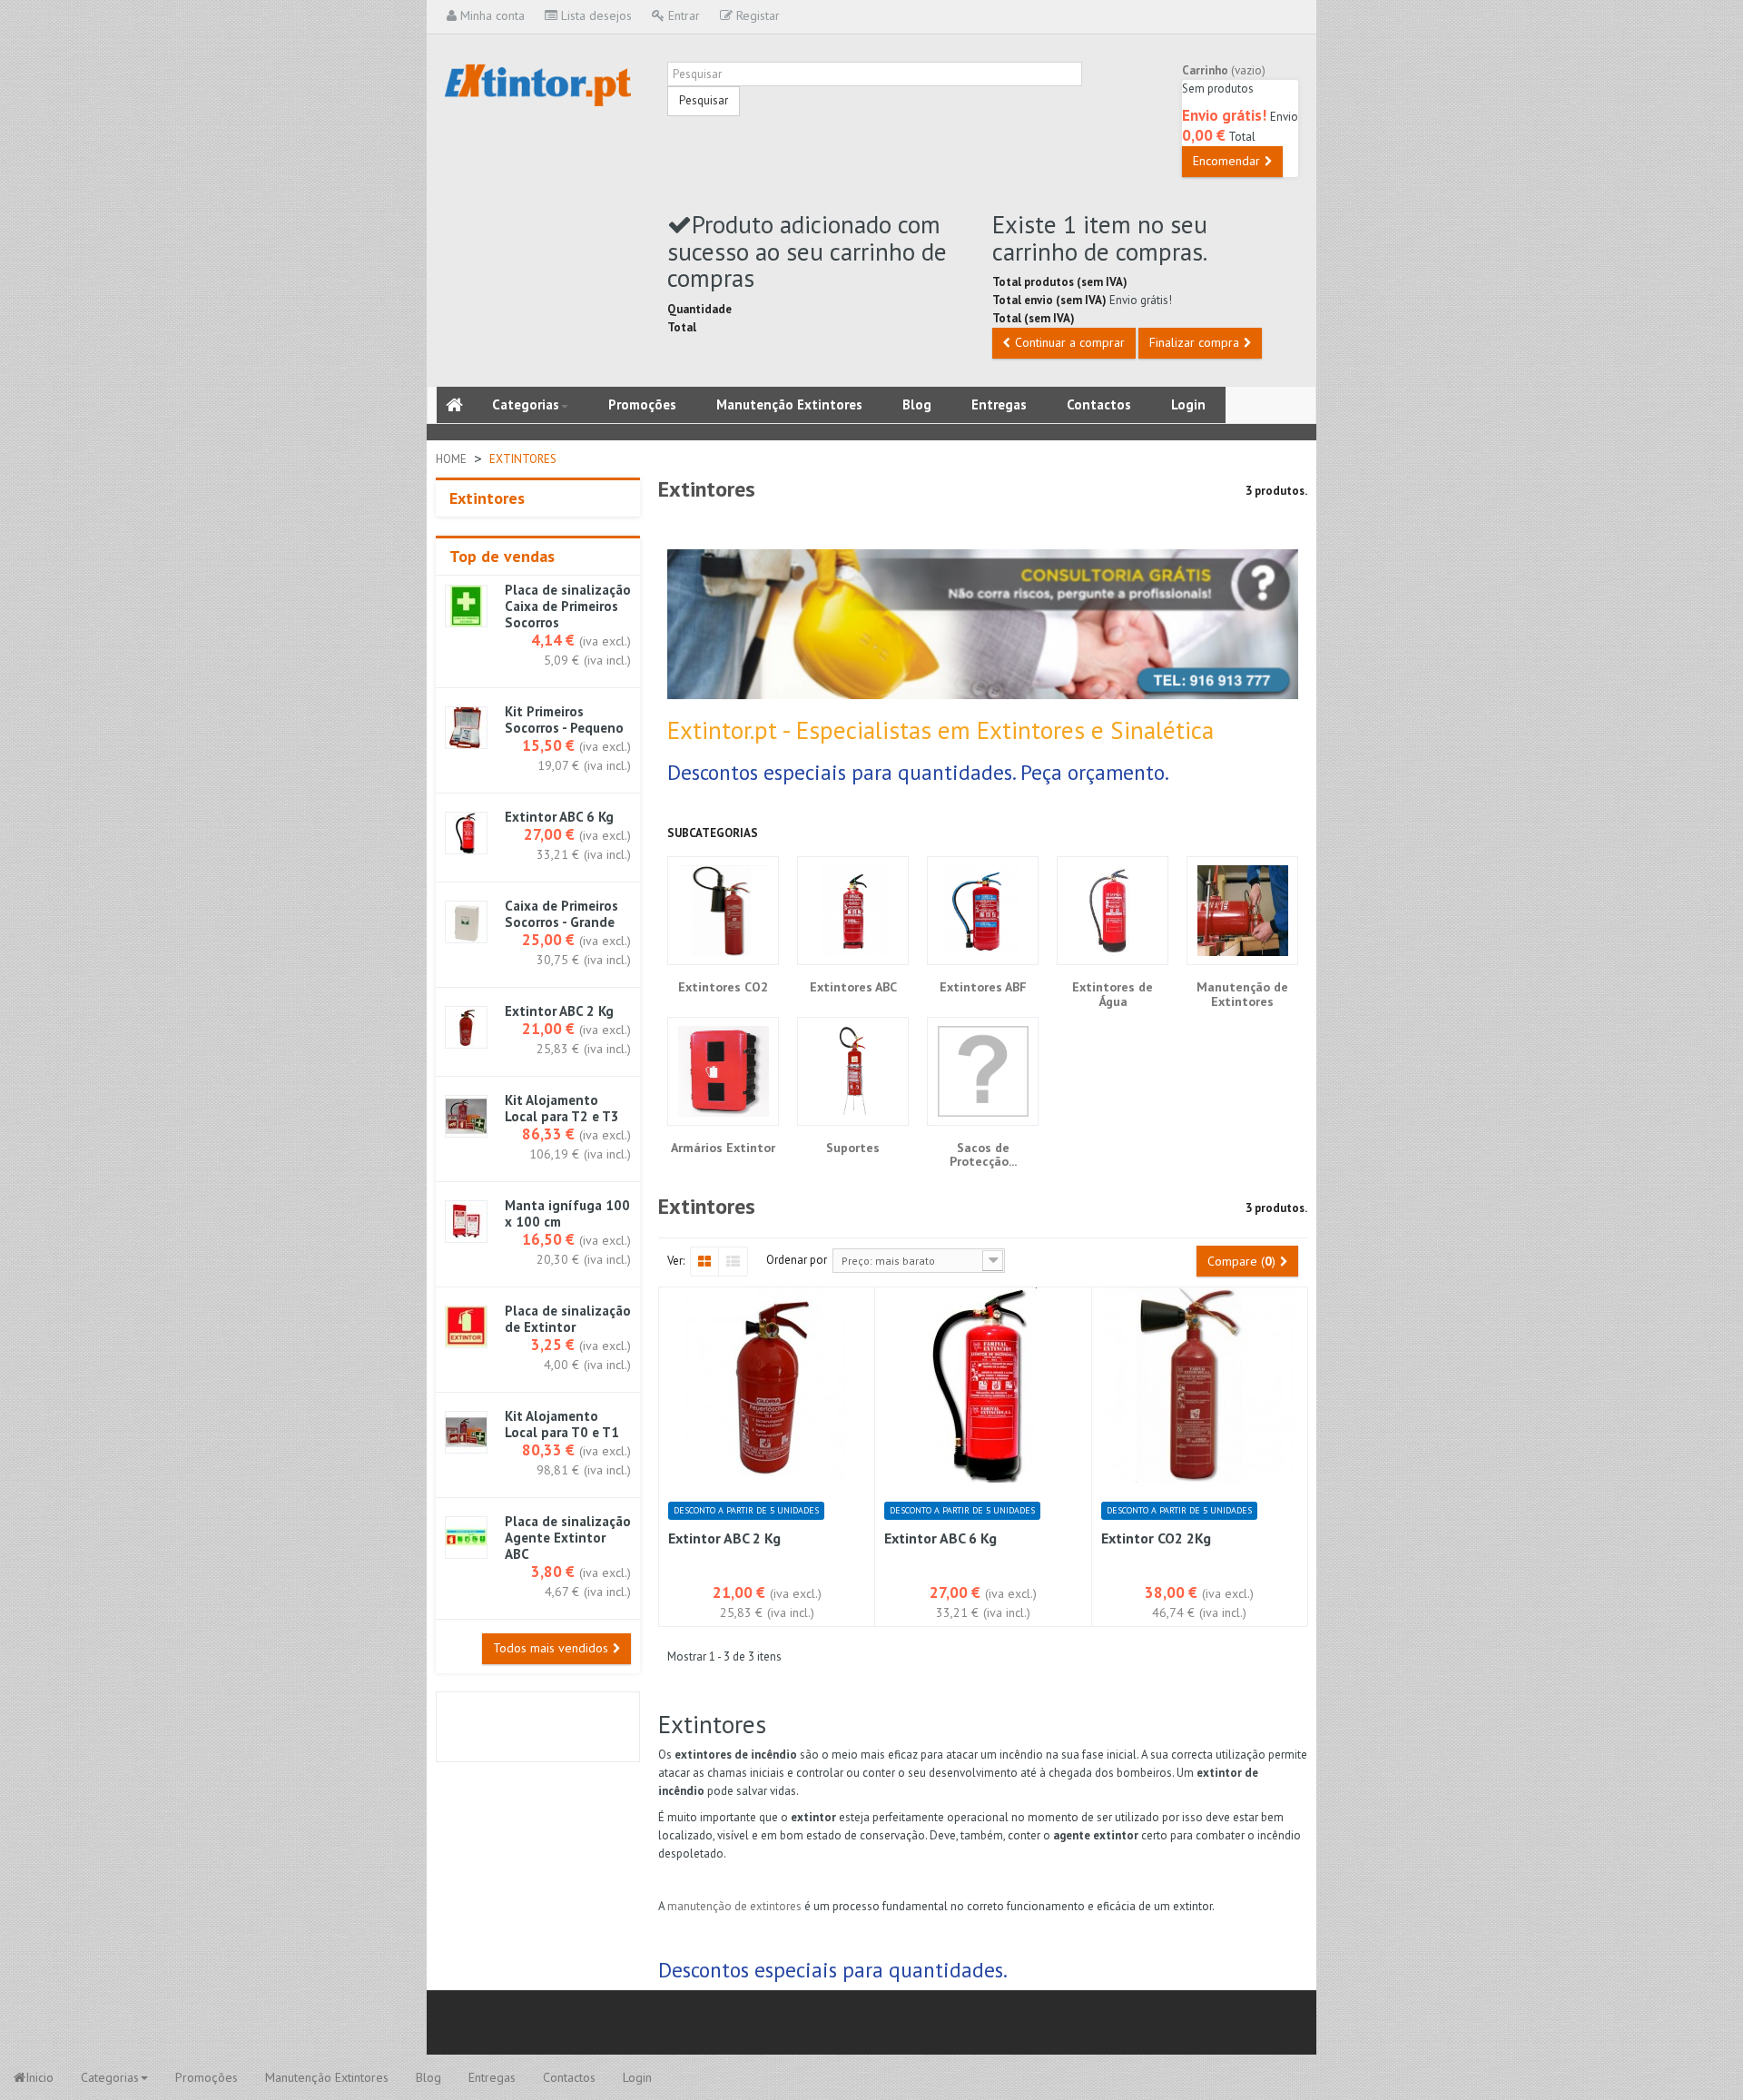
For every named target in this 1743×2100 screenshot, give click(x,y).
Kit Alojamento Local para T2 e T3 (562, 1109)
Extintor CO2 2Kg (1156, 1538)
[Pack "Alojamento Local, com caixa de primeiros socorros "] (466, 1116)
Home (451, 459)
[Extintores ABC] (853, 911)
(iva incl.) (607, 660)
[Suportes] (853, 1071)
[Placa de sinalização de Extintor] (466, 1327)
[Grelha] (704, 1262)
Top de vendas (502, 556)
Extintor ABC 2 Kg (559, 1011)
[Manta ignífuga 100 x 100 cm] (466, 1222)
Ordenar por (797, 1260)
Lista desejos (595, 15)
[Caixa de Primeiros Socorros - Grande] (466, 922)
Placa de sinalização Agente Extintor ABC (568, 1538)
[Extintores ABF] (983, 911)
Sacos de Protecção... (983, 1155)
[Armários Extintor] (723, 1071)
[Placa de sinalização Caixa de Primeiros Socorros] (466, 606)
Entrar (682, 15)
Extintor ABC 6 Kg (559, 817)
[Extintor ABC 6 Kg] (466, 833)
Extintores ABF (983, 987)
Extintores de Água (1113, 995)
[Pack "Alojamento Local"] (466, 1432)
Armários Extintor (723, 1148)
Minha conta (491, 15)
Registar (756, 15)
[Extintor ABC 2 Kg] (466, 1027)
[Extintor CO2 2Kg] (1200, 1385)
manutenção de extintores (736, 1906)
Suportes (853, 1148)
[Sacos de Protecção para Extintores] (983, 1071)
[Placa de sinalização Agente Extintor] (466, 1538)
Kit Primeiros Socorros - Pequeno (564, 720)
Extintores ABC (853, 987)
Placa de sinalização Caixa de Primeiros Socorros (568, 606)
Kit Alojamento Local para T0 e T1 (562, 1425)
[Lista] (733, 1262)
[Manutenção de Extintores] (1242, 911)
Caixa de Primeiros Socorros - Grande (561, 914)
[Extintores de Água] (1113, 911)
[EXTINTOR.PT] (538, 85)
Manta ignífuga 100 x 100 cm (567, 1214)
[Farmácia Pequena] (466, 728)
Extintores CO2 (723, 987)
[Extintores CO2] (723, 911)
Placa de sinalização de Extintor (568, 1319)
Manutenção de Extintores (1242, 995)
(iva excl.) (605, 641)
